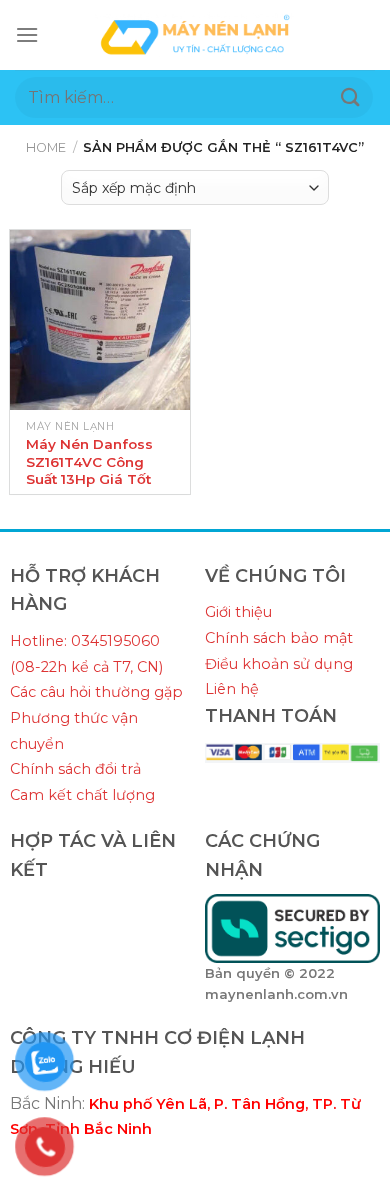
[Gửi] (351, 97)
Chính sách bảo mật (279, 638)
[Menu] (27, 34)
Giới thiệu (238, 612)
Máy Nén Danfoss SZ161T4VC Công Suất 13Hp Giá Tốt (89, 461)
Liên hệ (232, 689)
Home (46, 147)
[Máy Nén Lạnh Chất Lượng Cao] (195, 34)
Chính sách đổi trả (75, 769)
